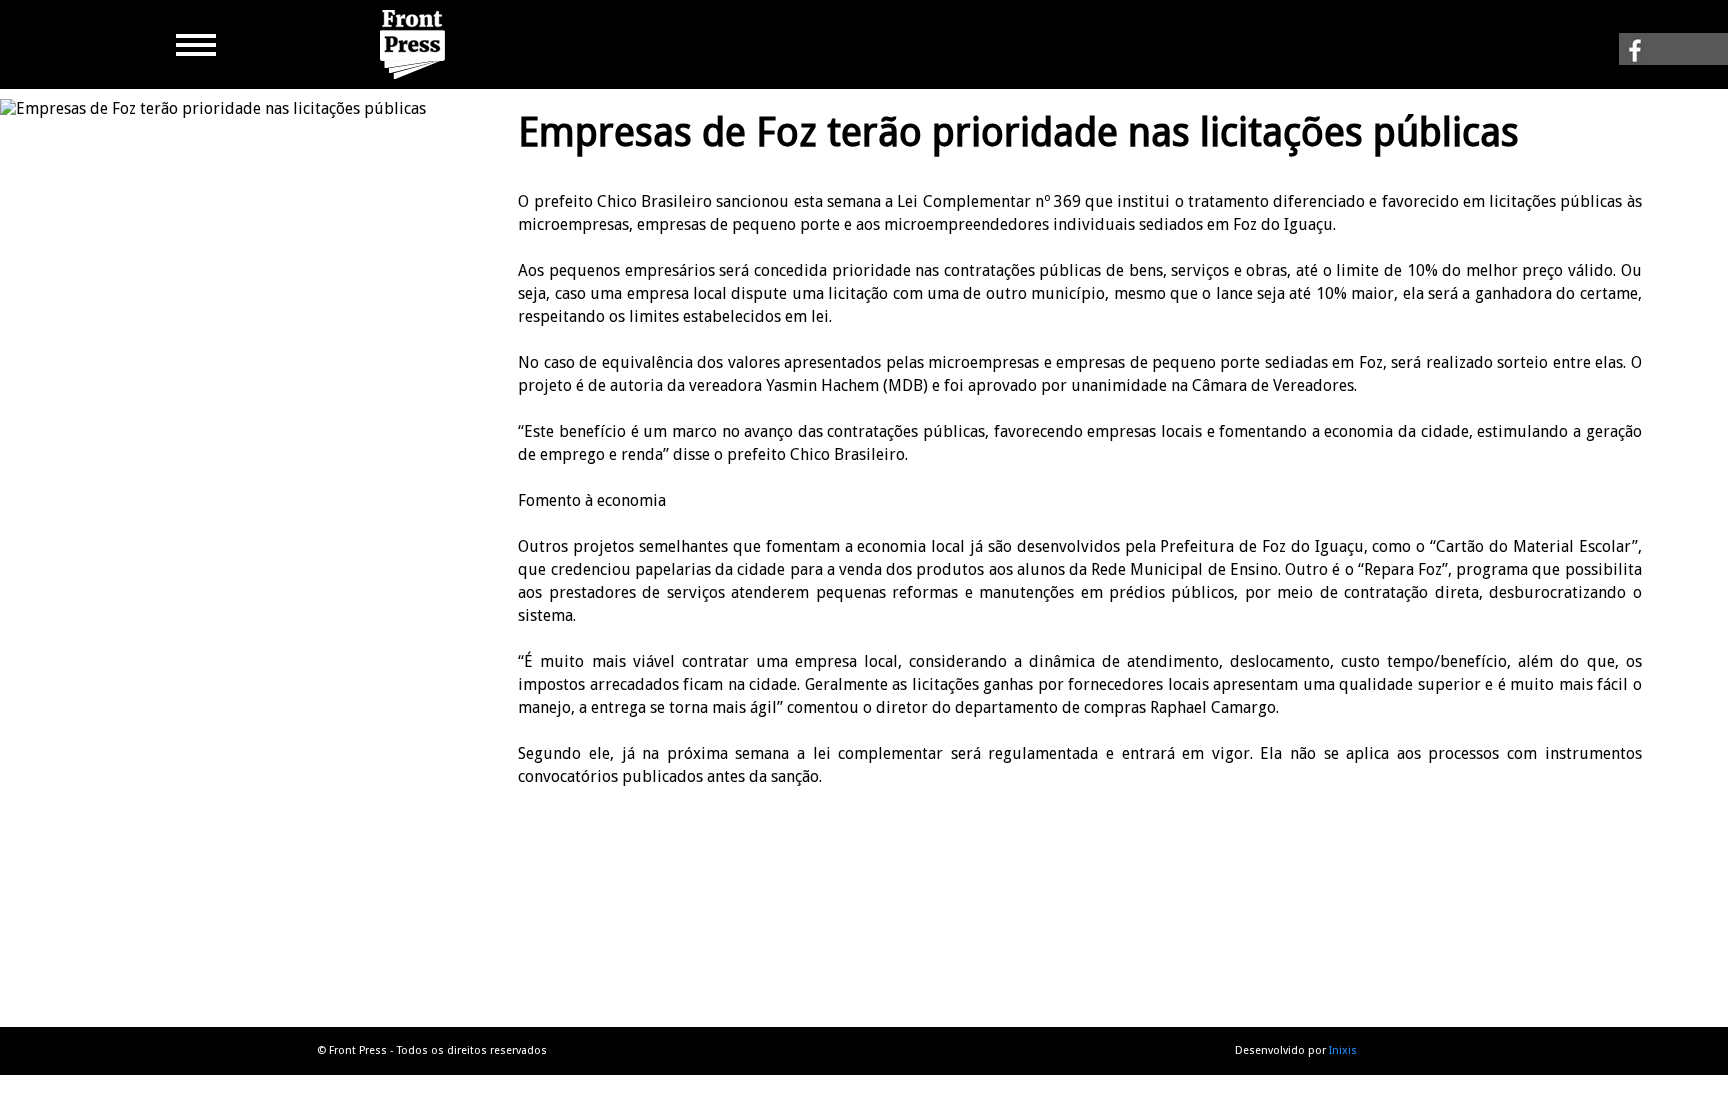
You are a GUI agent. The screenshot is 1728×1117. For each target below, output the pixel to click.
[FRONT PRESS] (415, 79)
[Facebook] (1673, 54)
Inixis (1343, 1050)
